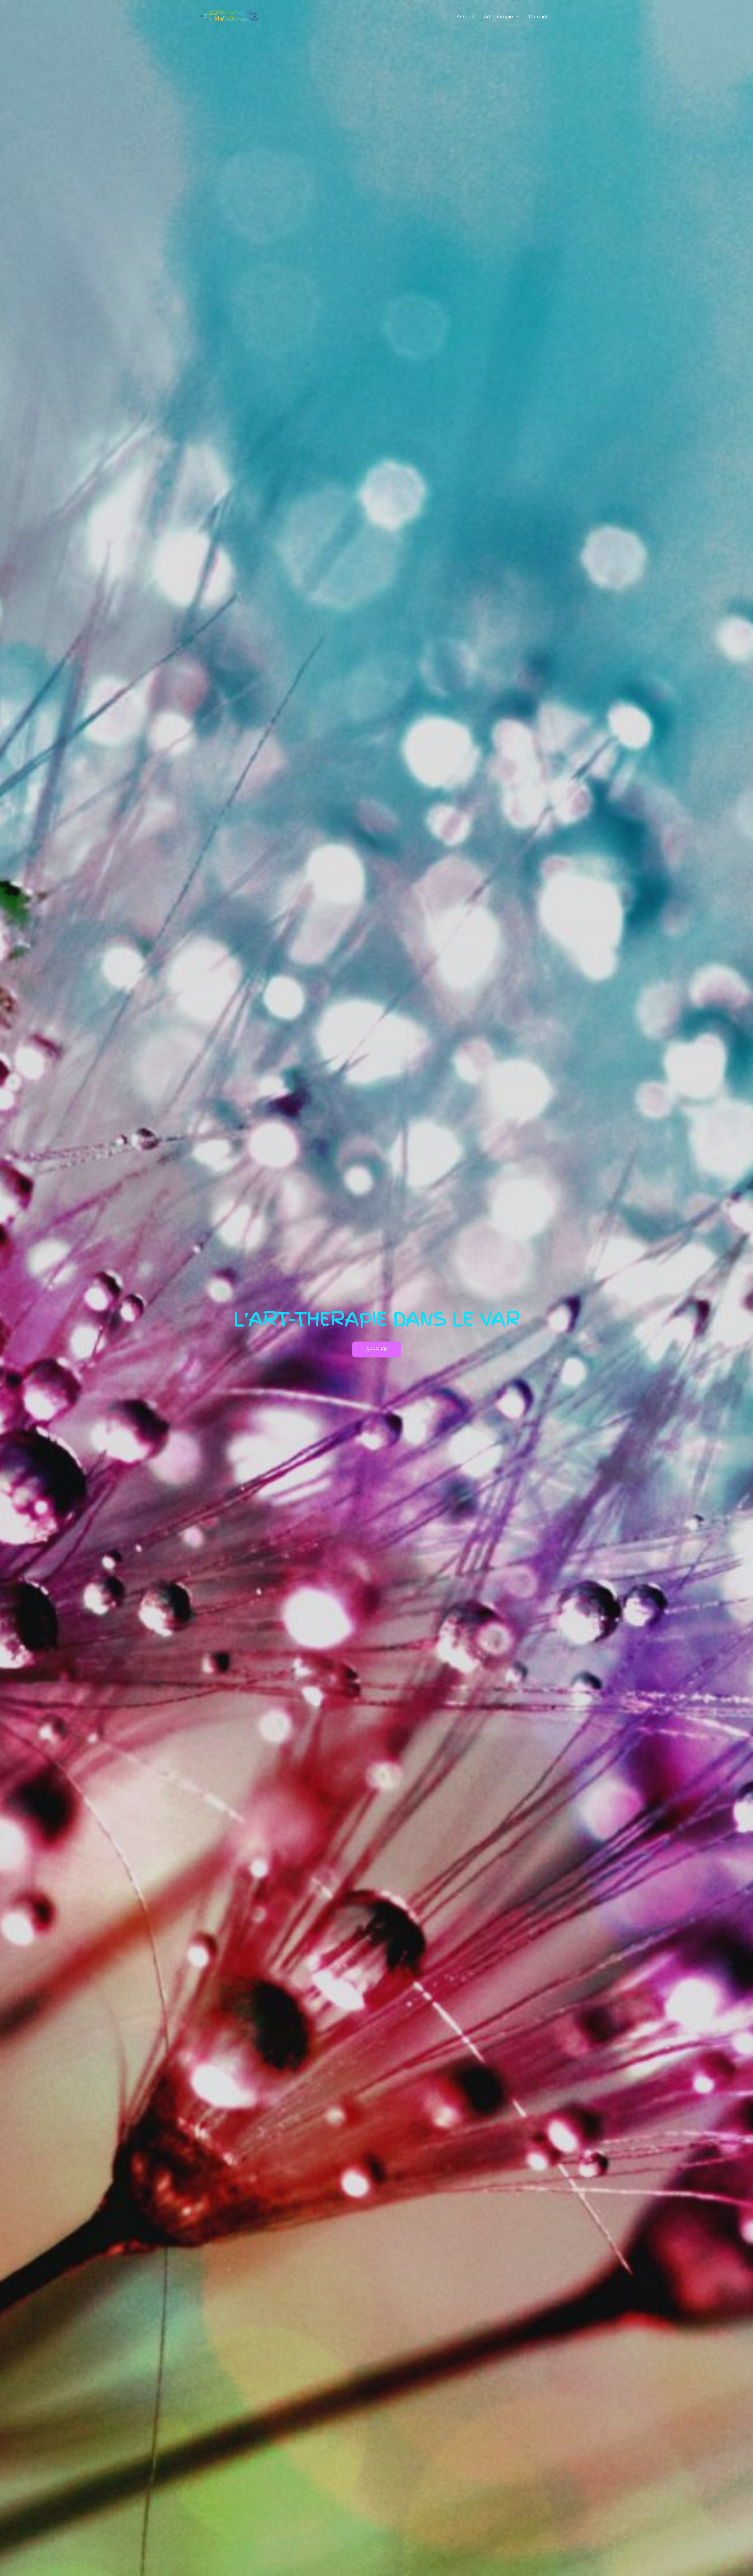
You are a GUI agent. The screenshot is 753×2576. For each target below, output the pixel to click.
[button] (516, 16)
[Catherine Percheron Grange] (229, 16)
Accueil (465, 16)
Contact (538, 16)
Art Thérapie (498, 16)
